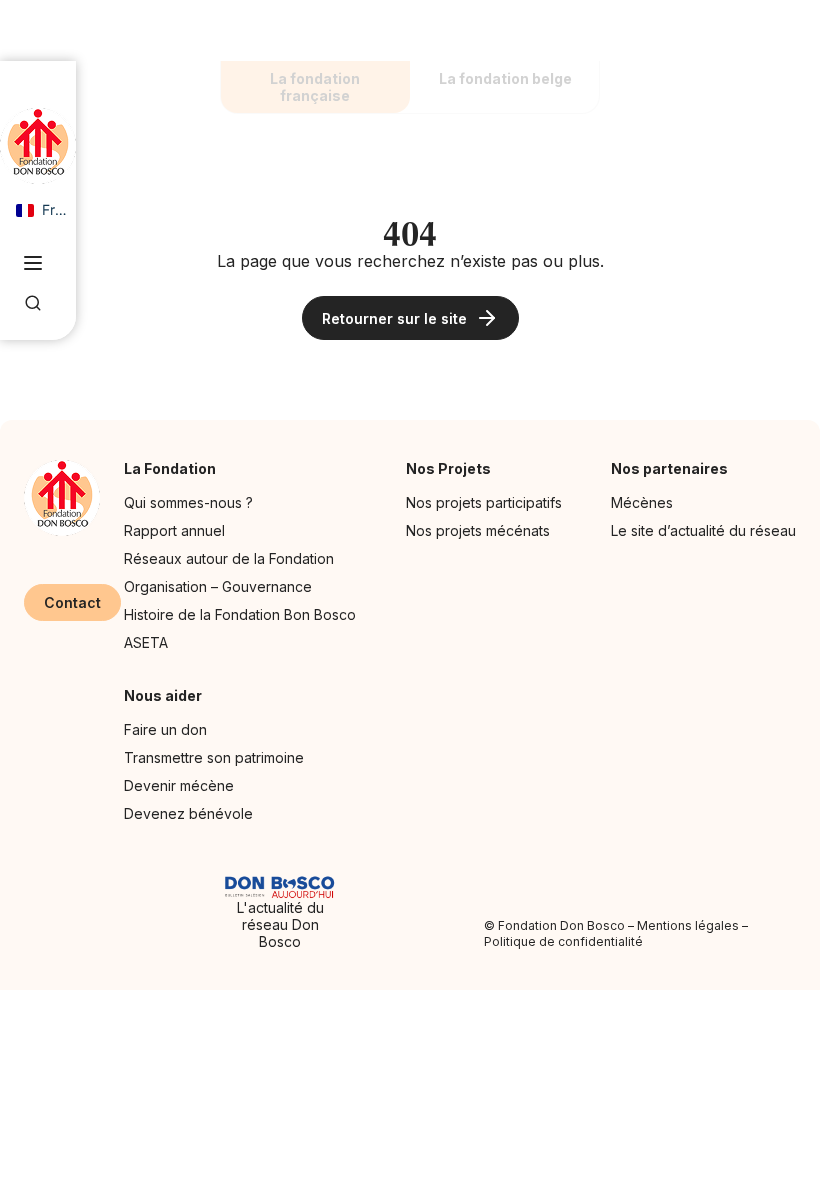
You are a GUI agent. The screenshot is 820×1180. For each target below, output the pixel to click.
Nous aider (163, 695)
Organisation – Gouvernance (218, 586)
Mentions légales (688, 925)
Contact (72, 602)
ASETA (146, 642)
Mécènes (642, 502)
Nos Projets (448, 468)
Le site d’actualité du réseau (703, 530)
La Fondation (170, 468)
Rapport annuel (174, 530)
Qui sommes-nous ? (188, 502)
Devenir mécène (179, 785)
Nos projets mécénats (478, 530)
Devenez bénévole (188, 813)
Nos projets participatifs (484, 502)
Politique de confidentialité (563, 941)
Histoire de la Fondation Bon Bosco (240, 614)
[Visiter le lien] (38, 146)
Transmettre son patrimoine (214, 757)
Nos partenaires (669, 468)
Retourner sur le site (394, 318)
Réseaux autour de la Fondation (229, 558)
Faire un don (165, 729)
